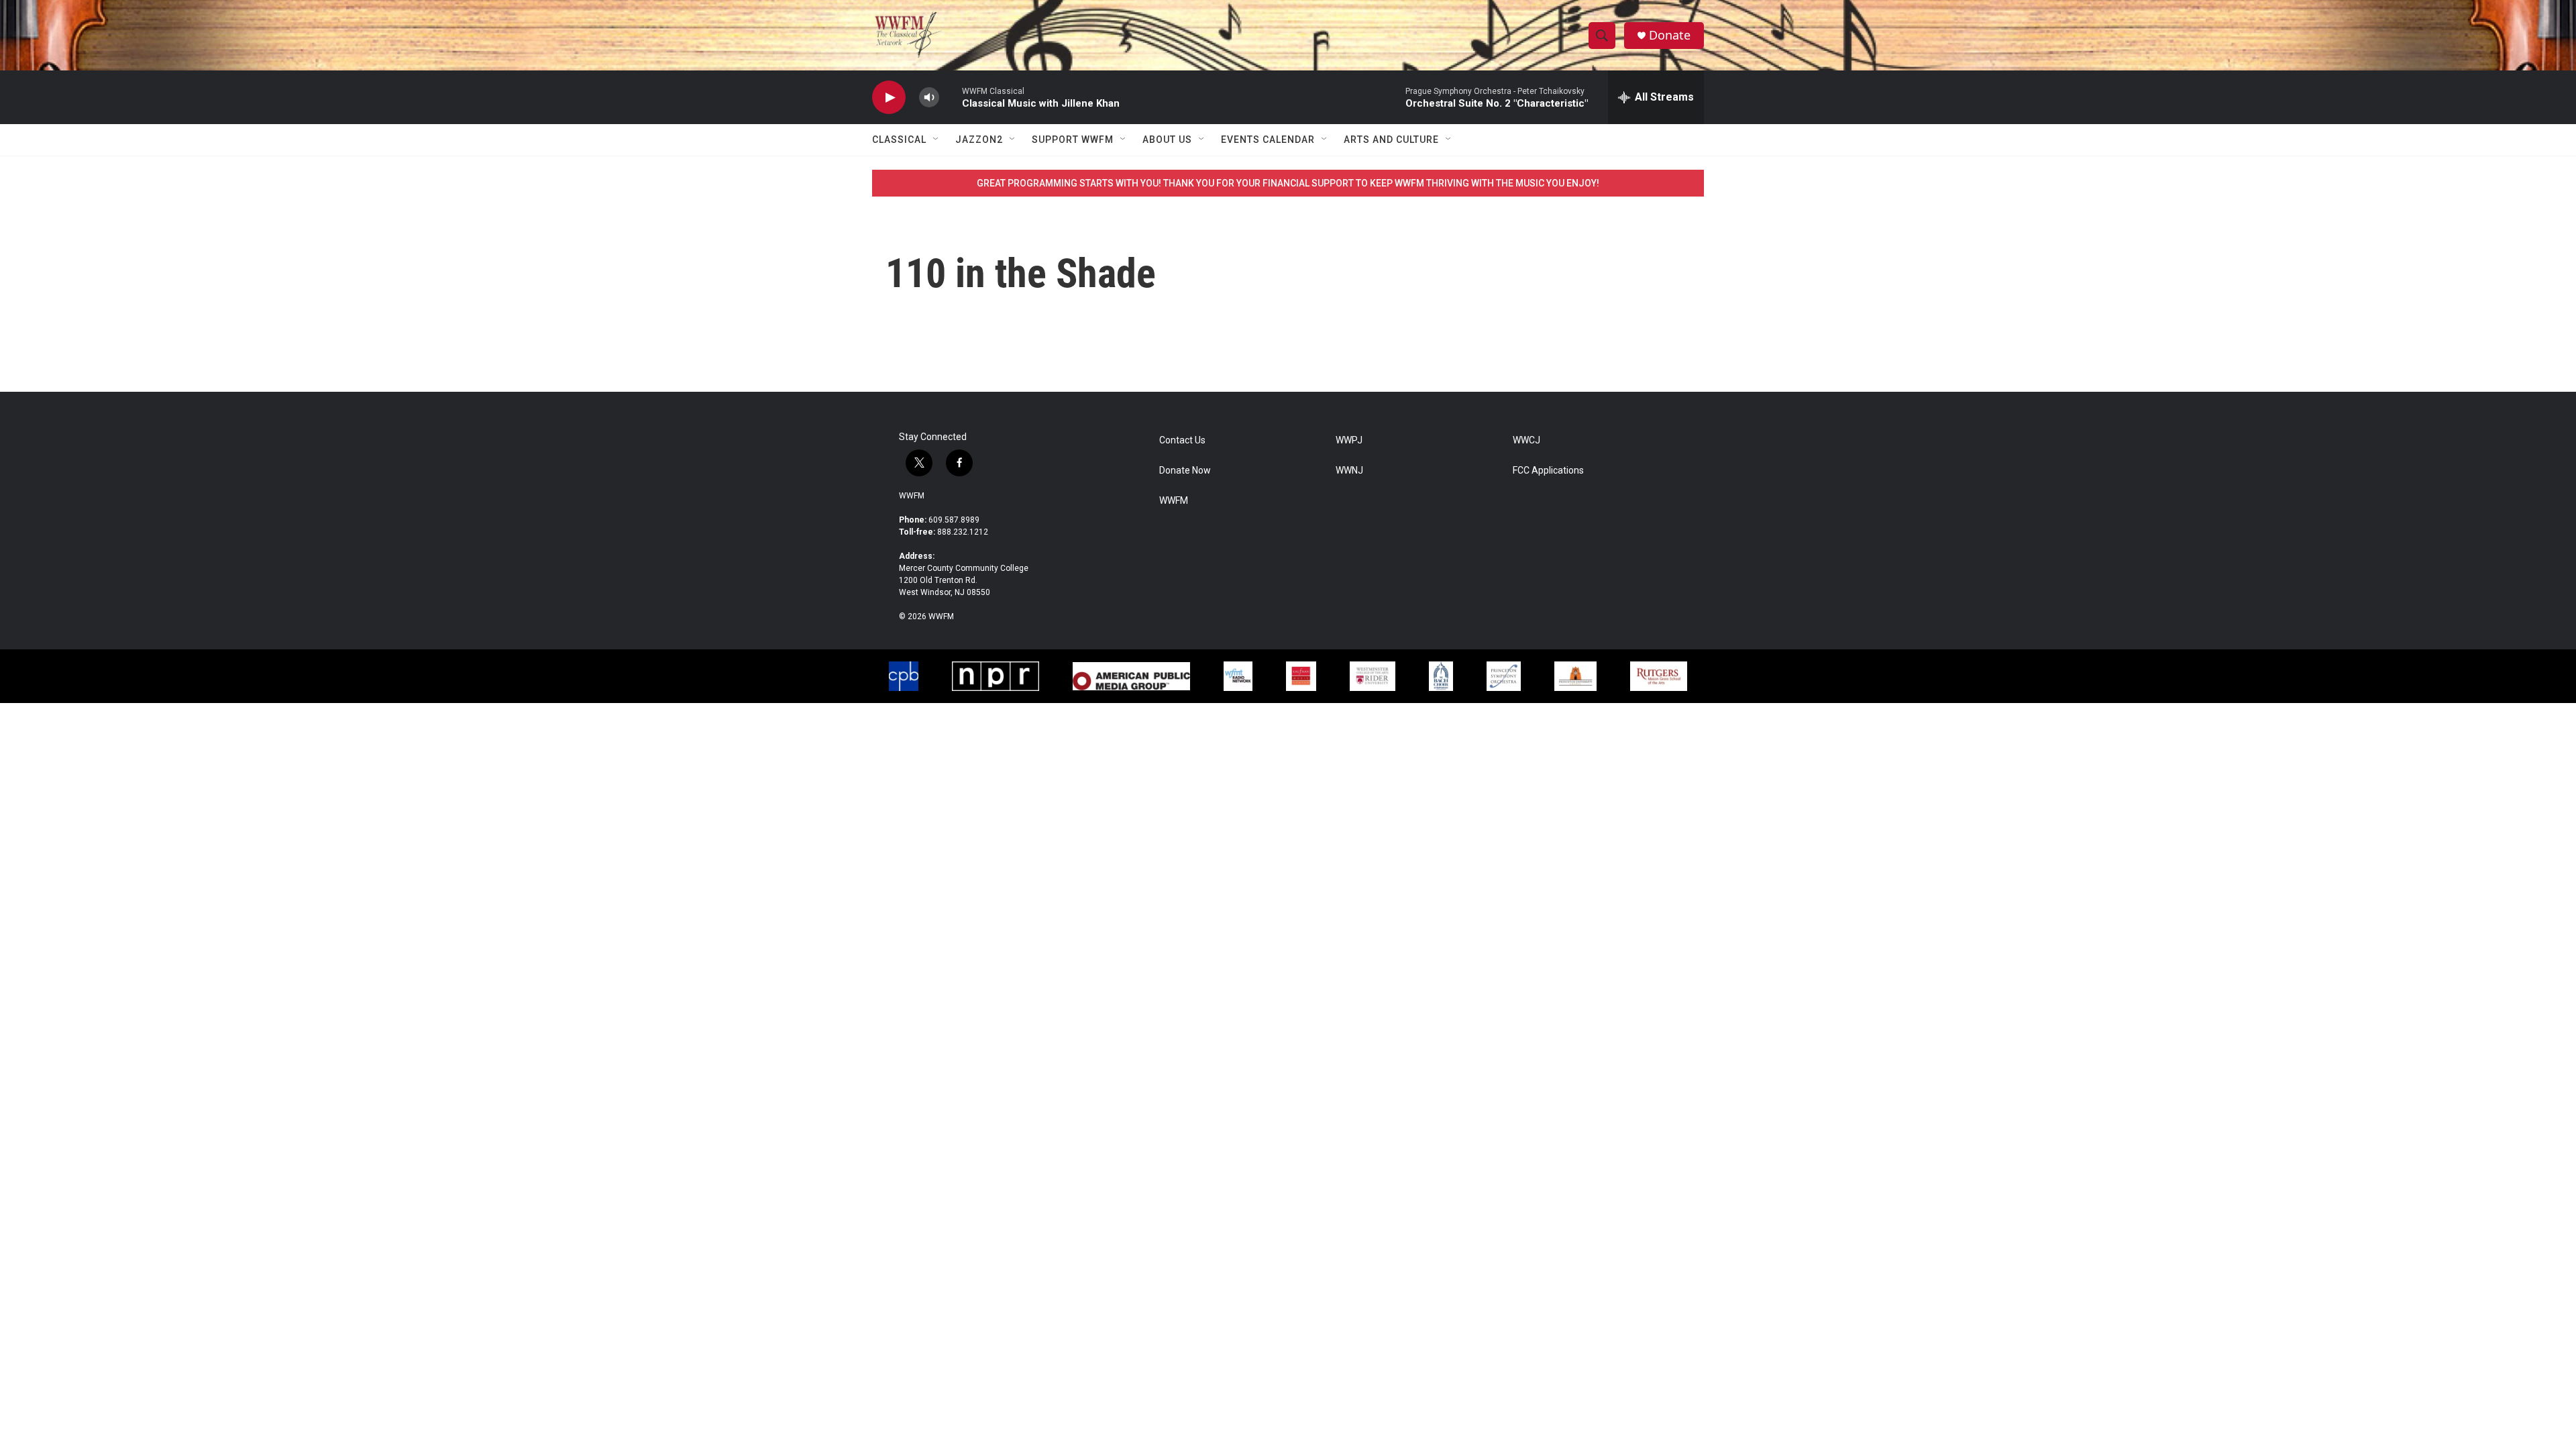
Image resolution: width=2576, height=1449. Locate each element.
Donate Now (1185, 471)
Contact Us (1182, 440)
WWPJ (1349, 440)
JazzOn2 (979, 140)
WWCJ (1526, 440)
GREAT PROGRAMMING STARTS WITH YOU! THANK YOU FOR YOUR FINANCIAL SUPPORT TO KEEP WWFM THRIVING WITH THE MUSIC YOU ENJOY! (1288, 183)
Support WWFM (1073, 140)
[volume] (929, 98)
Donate (1670, 35)
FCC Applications (1548, 471)
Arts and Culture (1391, 140)
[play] (889, 98)
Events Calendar (1268, 140)
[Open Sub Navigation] (936, 140)
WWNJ (1349, 471)
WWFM (912, 496)
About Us (1167, 140)
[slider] (951, 97)
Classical (899, 140)
